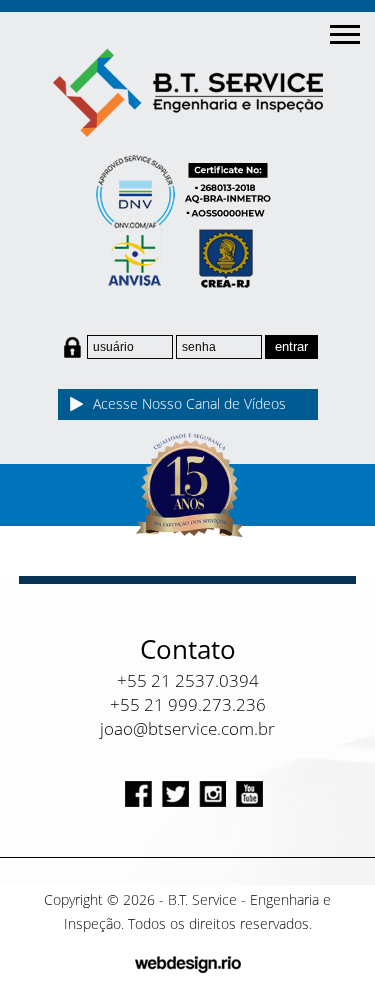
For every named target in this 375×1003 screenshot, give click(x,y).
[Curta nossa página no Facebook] (138, 794)
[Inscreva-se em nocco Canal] (249, 794)
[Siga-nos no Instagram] (212, 794)
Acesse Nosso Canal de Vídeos (189, 403)
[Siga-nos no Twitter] (175, 794)
